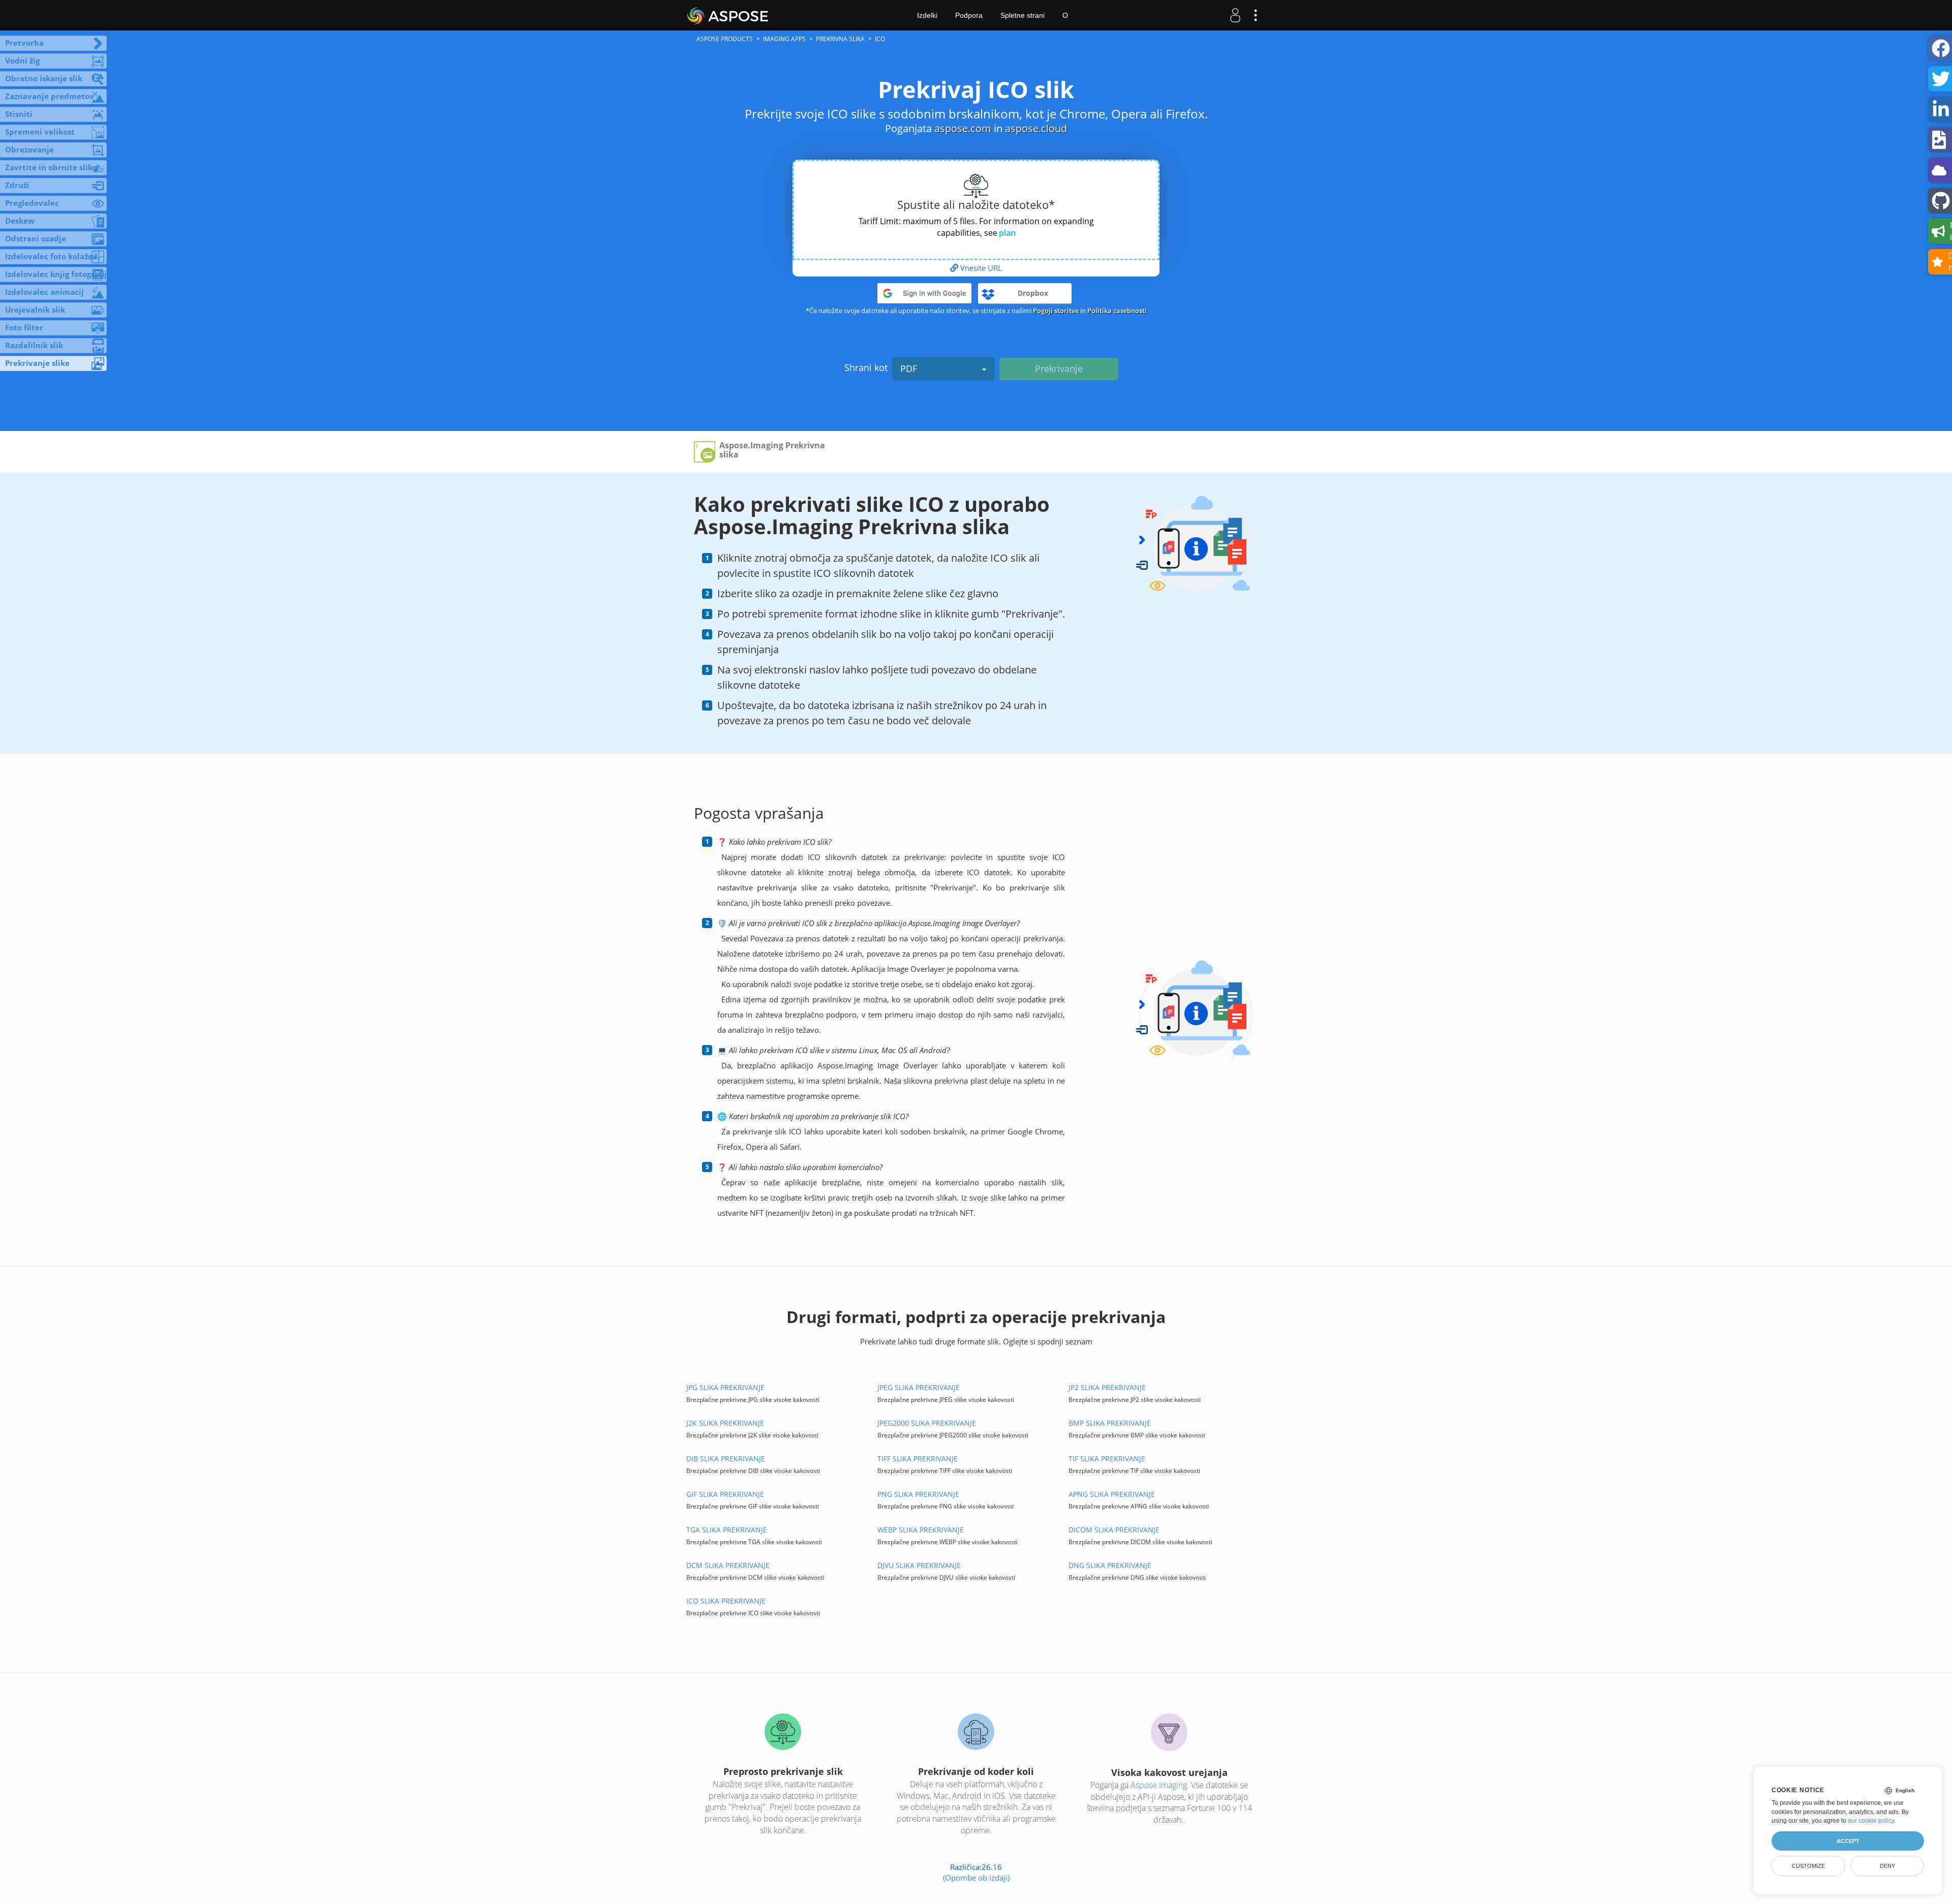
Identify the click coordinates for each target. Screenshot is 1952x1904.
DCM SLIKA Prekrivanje (728, 1565)
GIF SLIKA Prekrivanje (725, 1494)
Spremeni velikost (40, 132)
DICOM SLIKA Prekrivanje (1114, 1530)
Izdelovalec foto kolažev (51, 256)
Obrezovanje (29, 149)
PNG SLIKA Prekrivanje (918, 1494)
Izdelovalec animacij (44, 292)
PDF (909, 368)
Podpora (969, 15)
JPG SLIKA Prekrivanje (725, 1387)
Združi (17, 185)
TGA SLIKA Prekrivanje (727, 1530)
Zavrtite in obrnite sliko (51, 167)
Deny (1887, 1866)
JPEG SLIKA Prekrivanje (919, 1387)
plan (1007, 233)
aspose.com (963, 128)
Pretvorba (24, 43)
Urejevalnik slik (35, 310)
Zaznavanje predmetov (50, 96)
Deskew (20, 221)
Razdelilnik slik (34, 345)
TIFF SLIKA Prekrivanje (918, 1458)
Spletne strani (1023, 15)
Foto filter (24, 327)
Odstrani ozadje (36, 238)
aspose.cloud (1036, 128)
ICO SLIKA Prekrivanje (726, 1601)
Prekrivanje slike (37, 363)
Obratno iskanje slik (44, 78)
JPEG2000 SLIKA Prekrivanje (927, 1423)
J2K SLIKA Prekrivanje (725, 1423)
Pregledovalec (32, 203)
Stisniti (19, 114)
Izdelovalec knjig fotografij (56, 274)
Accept (1848, 1841)
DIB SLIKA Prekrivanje (726, 1458)
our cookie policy (1871, 1821)
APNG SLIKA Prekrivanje (1112, 1494)
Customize (1808, 1866)
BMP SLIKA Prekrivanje (1110, 1423)
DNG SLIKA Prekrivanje (1110, 1565)
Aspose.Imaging (1159, 1785)
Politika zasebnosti (1117, 311)
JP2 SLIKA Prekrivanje (1107, 1387)
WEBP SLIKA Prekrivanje (921, 1530)
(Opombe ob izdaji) (976, 1878)
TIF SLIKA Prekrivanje (1107, 1458)
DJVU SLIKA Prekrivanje (919, 1565)
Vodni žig (22, 60)
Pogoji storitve (1056, 311)
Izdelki (927, 15)
